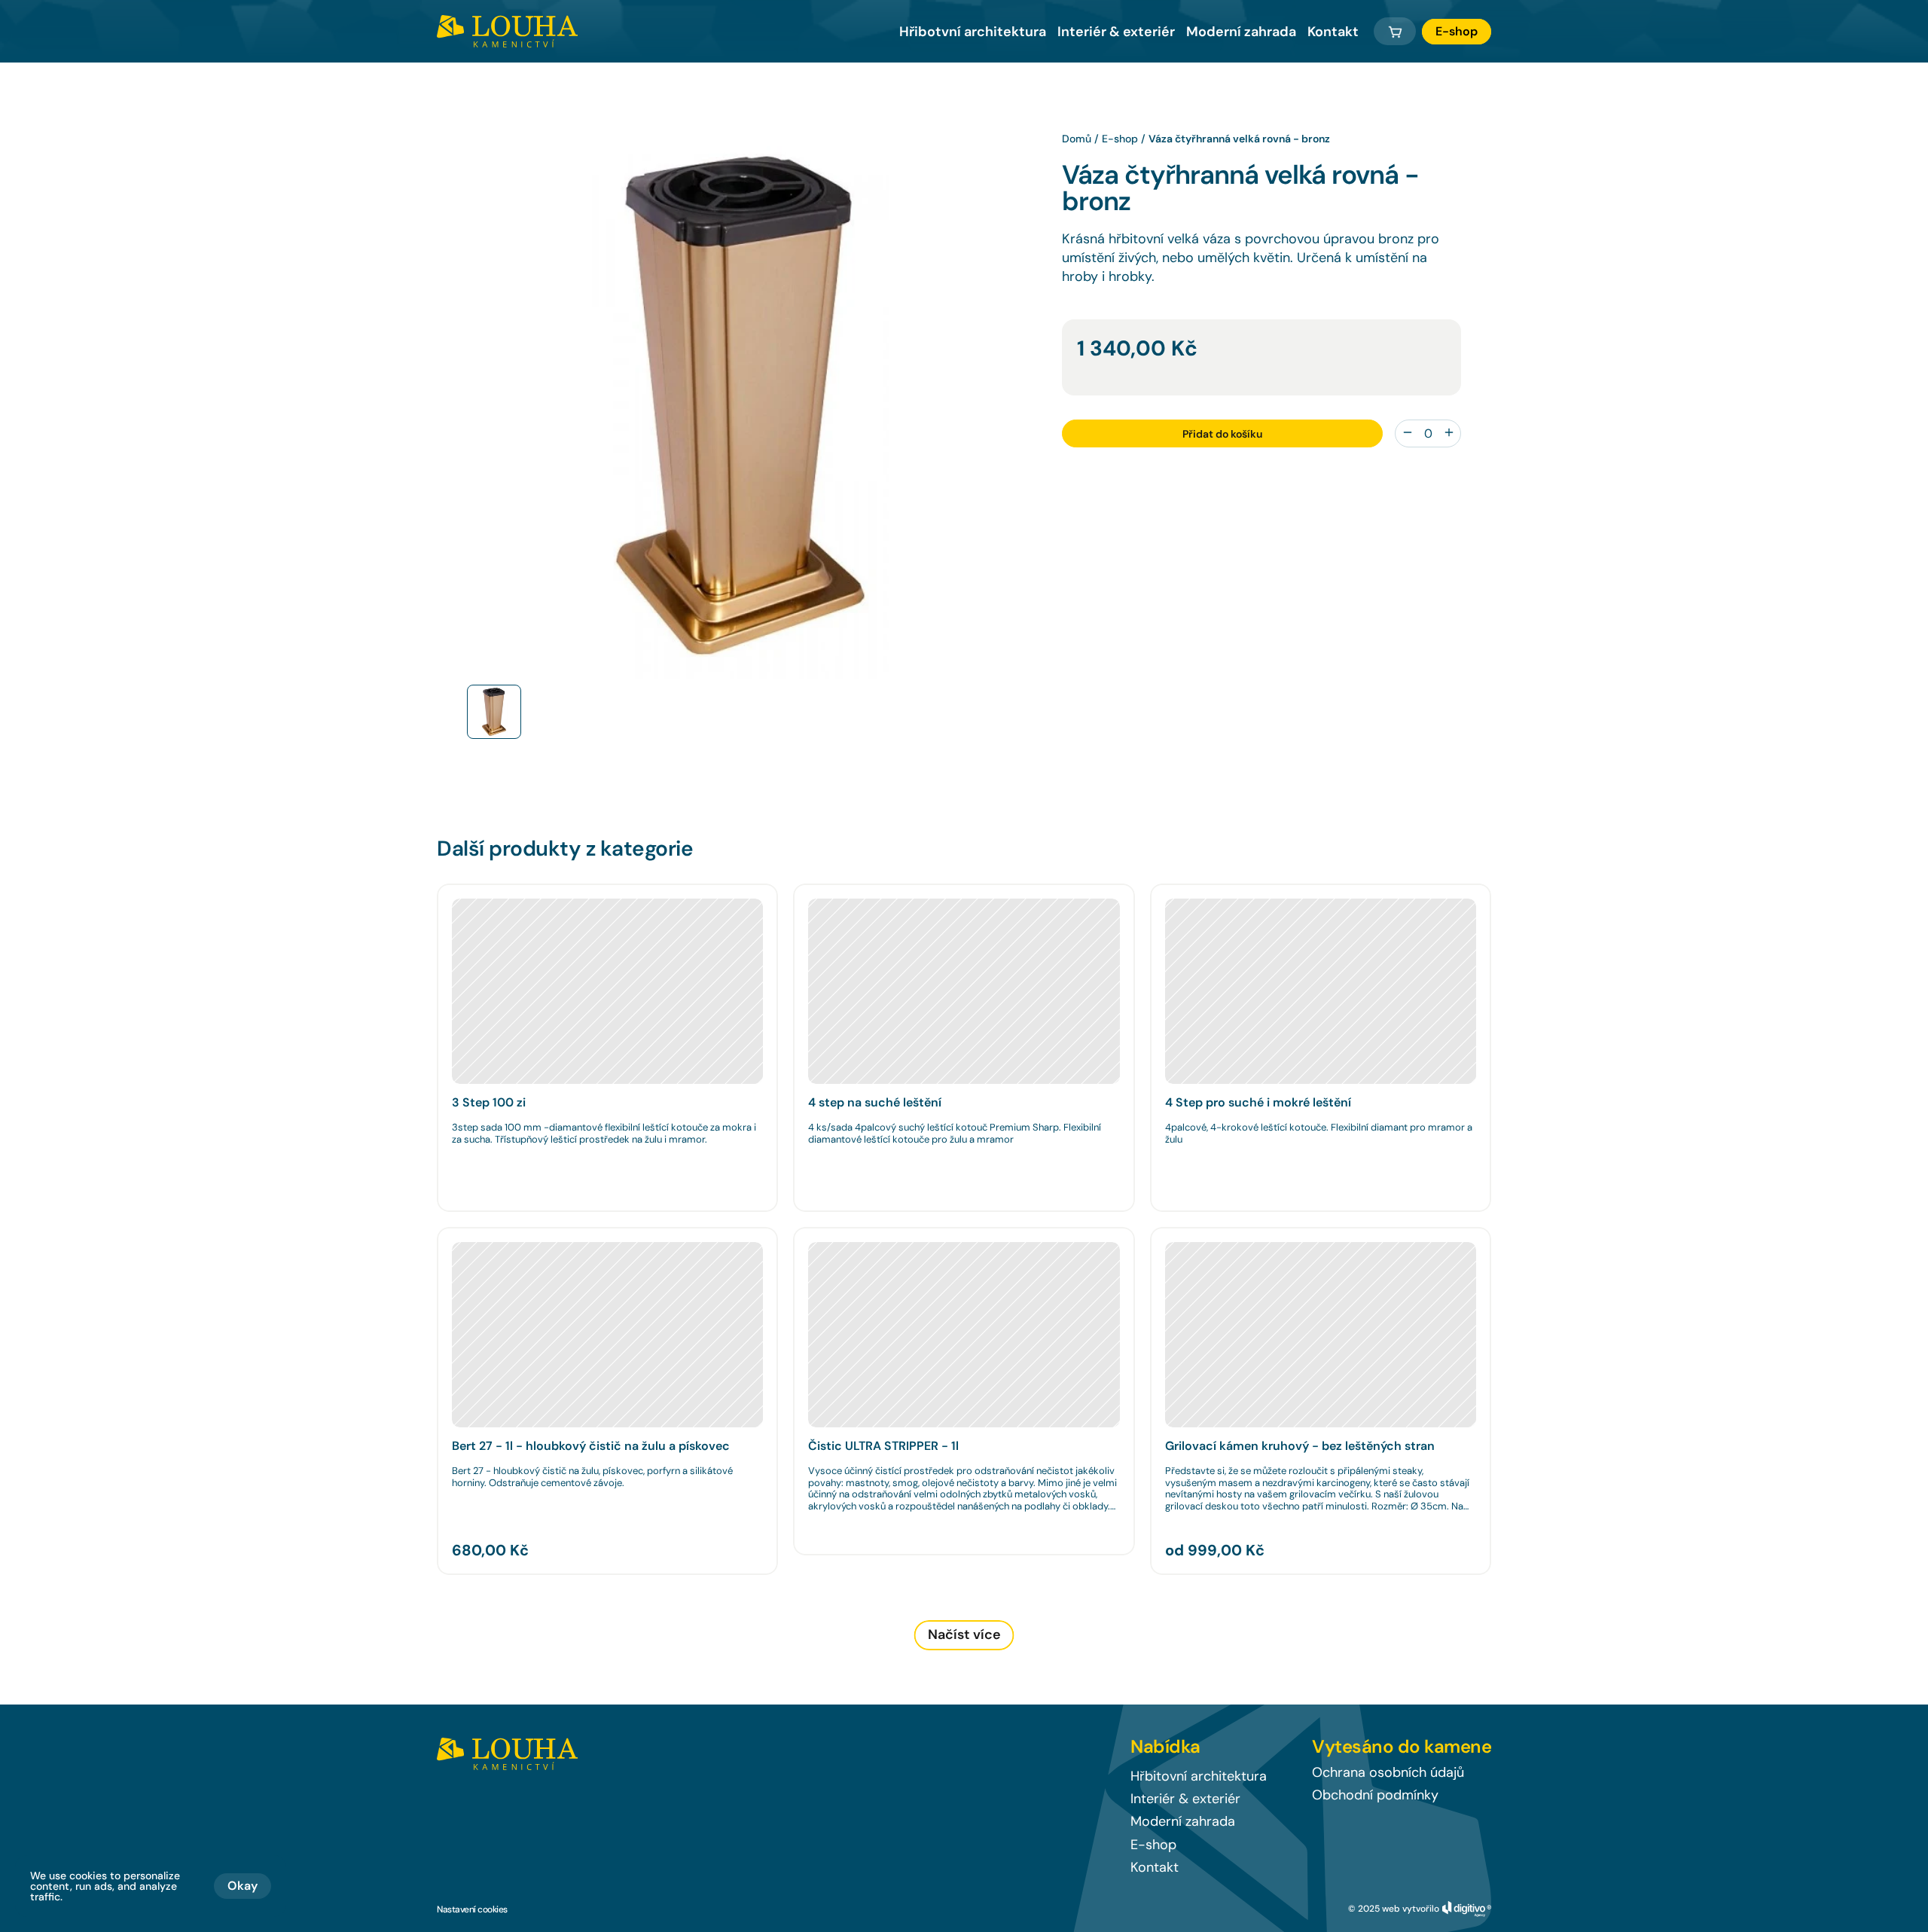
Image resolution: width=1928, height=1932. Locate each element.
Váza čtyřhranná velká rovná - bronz (1239, 139)
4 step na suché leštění (875, 1102)
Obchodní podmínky (1375, 1795)
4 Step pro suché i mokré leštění (1258, 1102)
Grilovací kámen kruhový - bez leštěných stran (1300, 1446)
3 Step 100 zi (489, 1102)
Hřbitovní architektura (1199, 1776)
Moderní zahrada (1241, 32)
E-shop (1120, 139)
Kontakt (1333, 32)
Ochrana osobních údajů (1388, 1772)
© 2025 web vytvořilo (1394, 1909)
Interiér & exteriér (1116, 32)
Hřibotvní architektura (973, 32)
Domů (1077, 139)
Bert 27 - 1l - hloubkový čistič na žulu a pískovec (591, 1446)
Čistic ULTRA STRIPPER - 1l (883, 1446)
